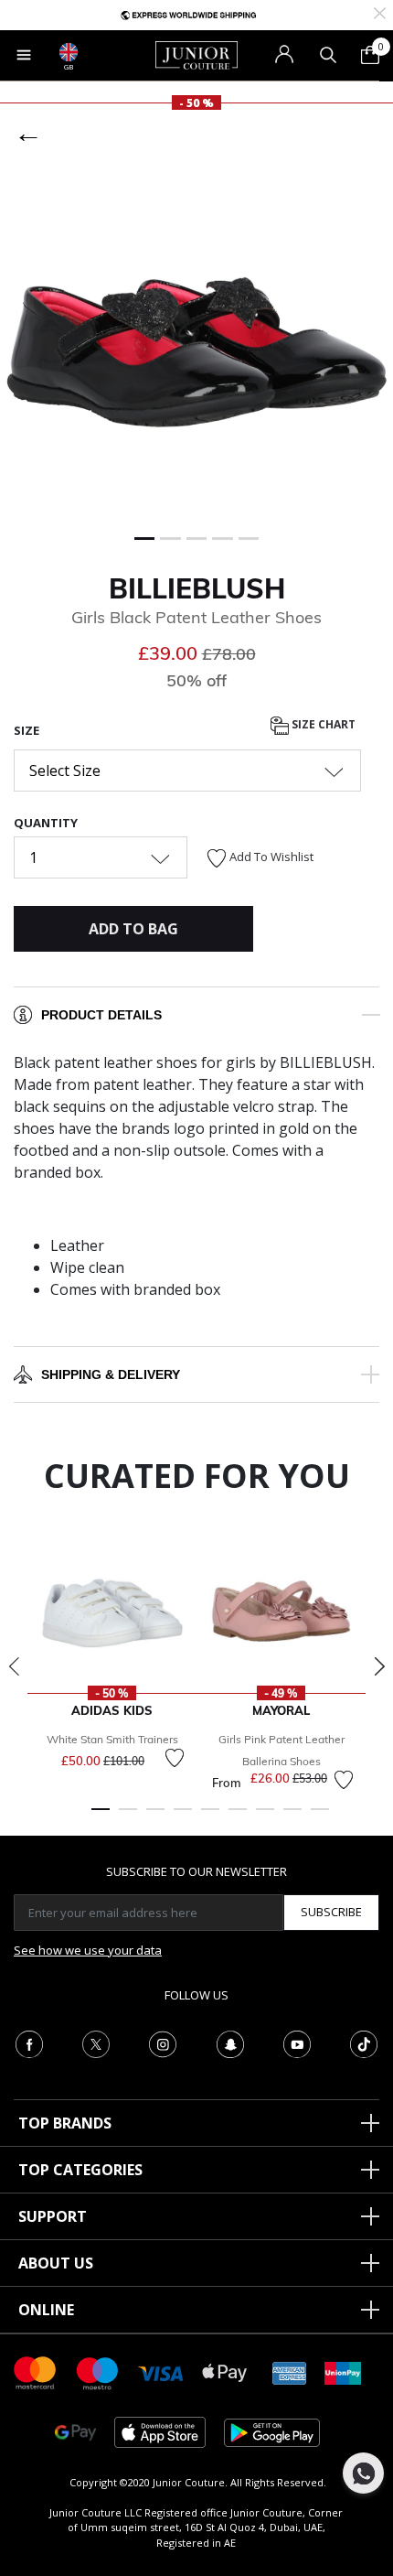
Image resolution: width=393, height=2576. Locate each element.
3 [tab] (155, 1817)
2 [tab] (128, 1817)
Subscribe (331, 1912)
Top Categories (80, 2170)
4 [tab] (183, 1817)
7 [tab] (265, 1817)
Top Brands (65, 2123)
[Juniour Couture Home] (196, 54)
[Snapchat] (230, 2042)
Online (46, 2310)
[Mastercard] (36, 2371)
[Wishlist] (175, 1758)
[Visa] (161, 2372)
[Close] (380, 11)
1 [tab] (101, 1817)
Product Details (101, 1015)
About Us (56, 2263)
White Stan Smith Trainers (112, 1739)
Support (53, 2216)
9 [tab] (320, 1817)
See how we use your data (88, 1950)
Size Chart (322, 724)
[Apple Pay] (225, 2371)
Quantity (46, 823)
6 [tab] (238, 1817)
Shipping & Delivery (111, 1374)
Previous (14, 1666)
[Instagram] (163, 2042)
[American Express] (290, 2371)
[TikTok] (364, 2042)
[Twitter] (96, 2042)
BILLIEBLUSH (197, 588)
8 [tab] (292, 1817)
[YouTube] (297, 2042)
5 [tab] (210, 1817)
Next (379, 1666)
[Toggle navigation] (24, 55)
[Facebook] (29, 2042)
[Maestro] (98, 2371)
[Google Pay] (75, 2431)
